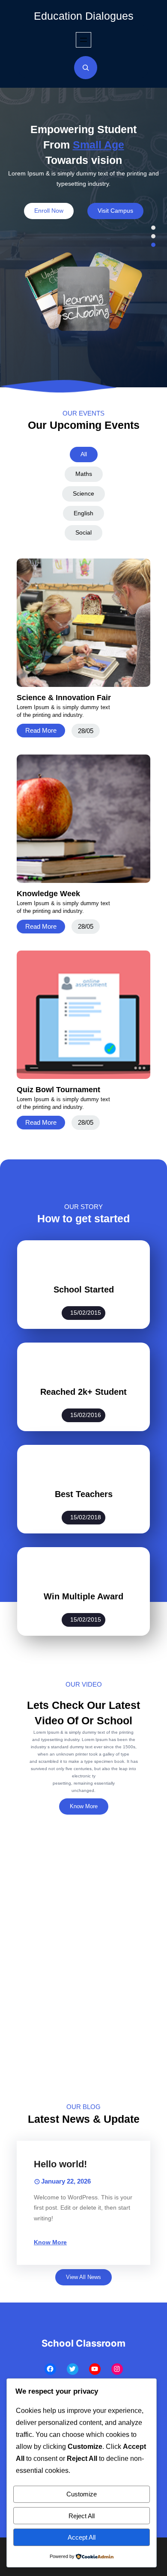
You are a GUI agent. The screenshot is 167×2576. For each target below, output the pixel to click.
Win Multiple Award (83, 1596)
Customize (82, 2494)
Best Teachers (84, 1494)
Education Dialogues (84, 16)
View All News (83, 2277)
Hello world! (60, 2164)
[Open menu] (83, 40)
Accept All (82, 2537)
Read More (41, 730)
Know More (84, 1806)
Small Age (98, 145)
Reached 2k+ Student (83, 1392)
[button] (153, 228)
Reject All (82, 2516)
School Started (84, 1289)
